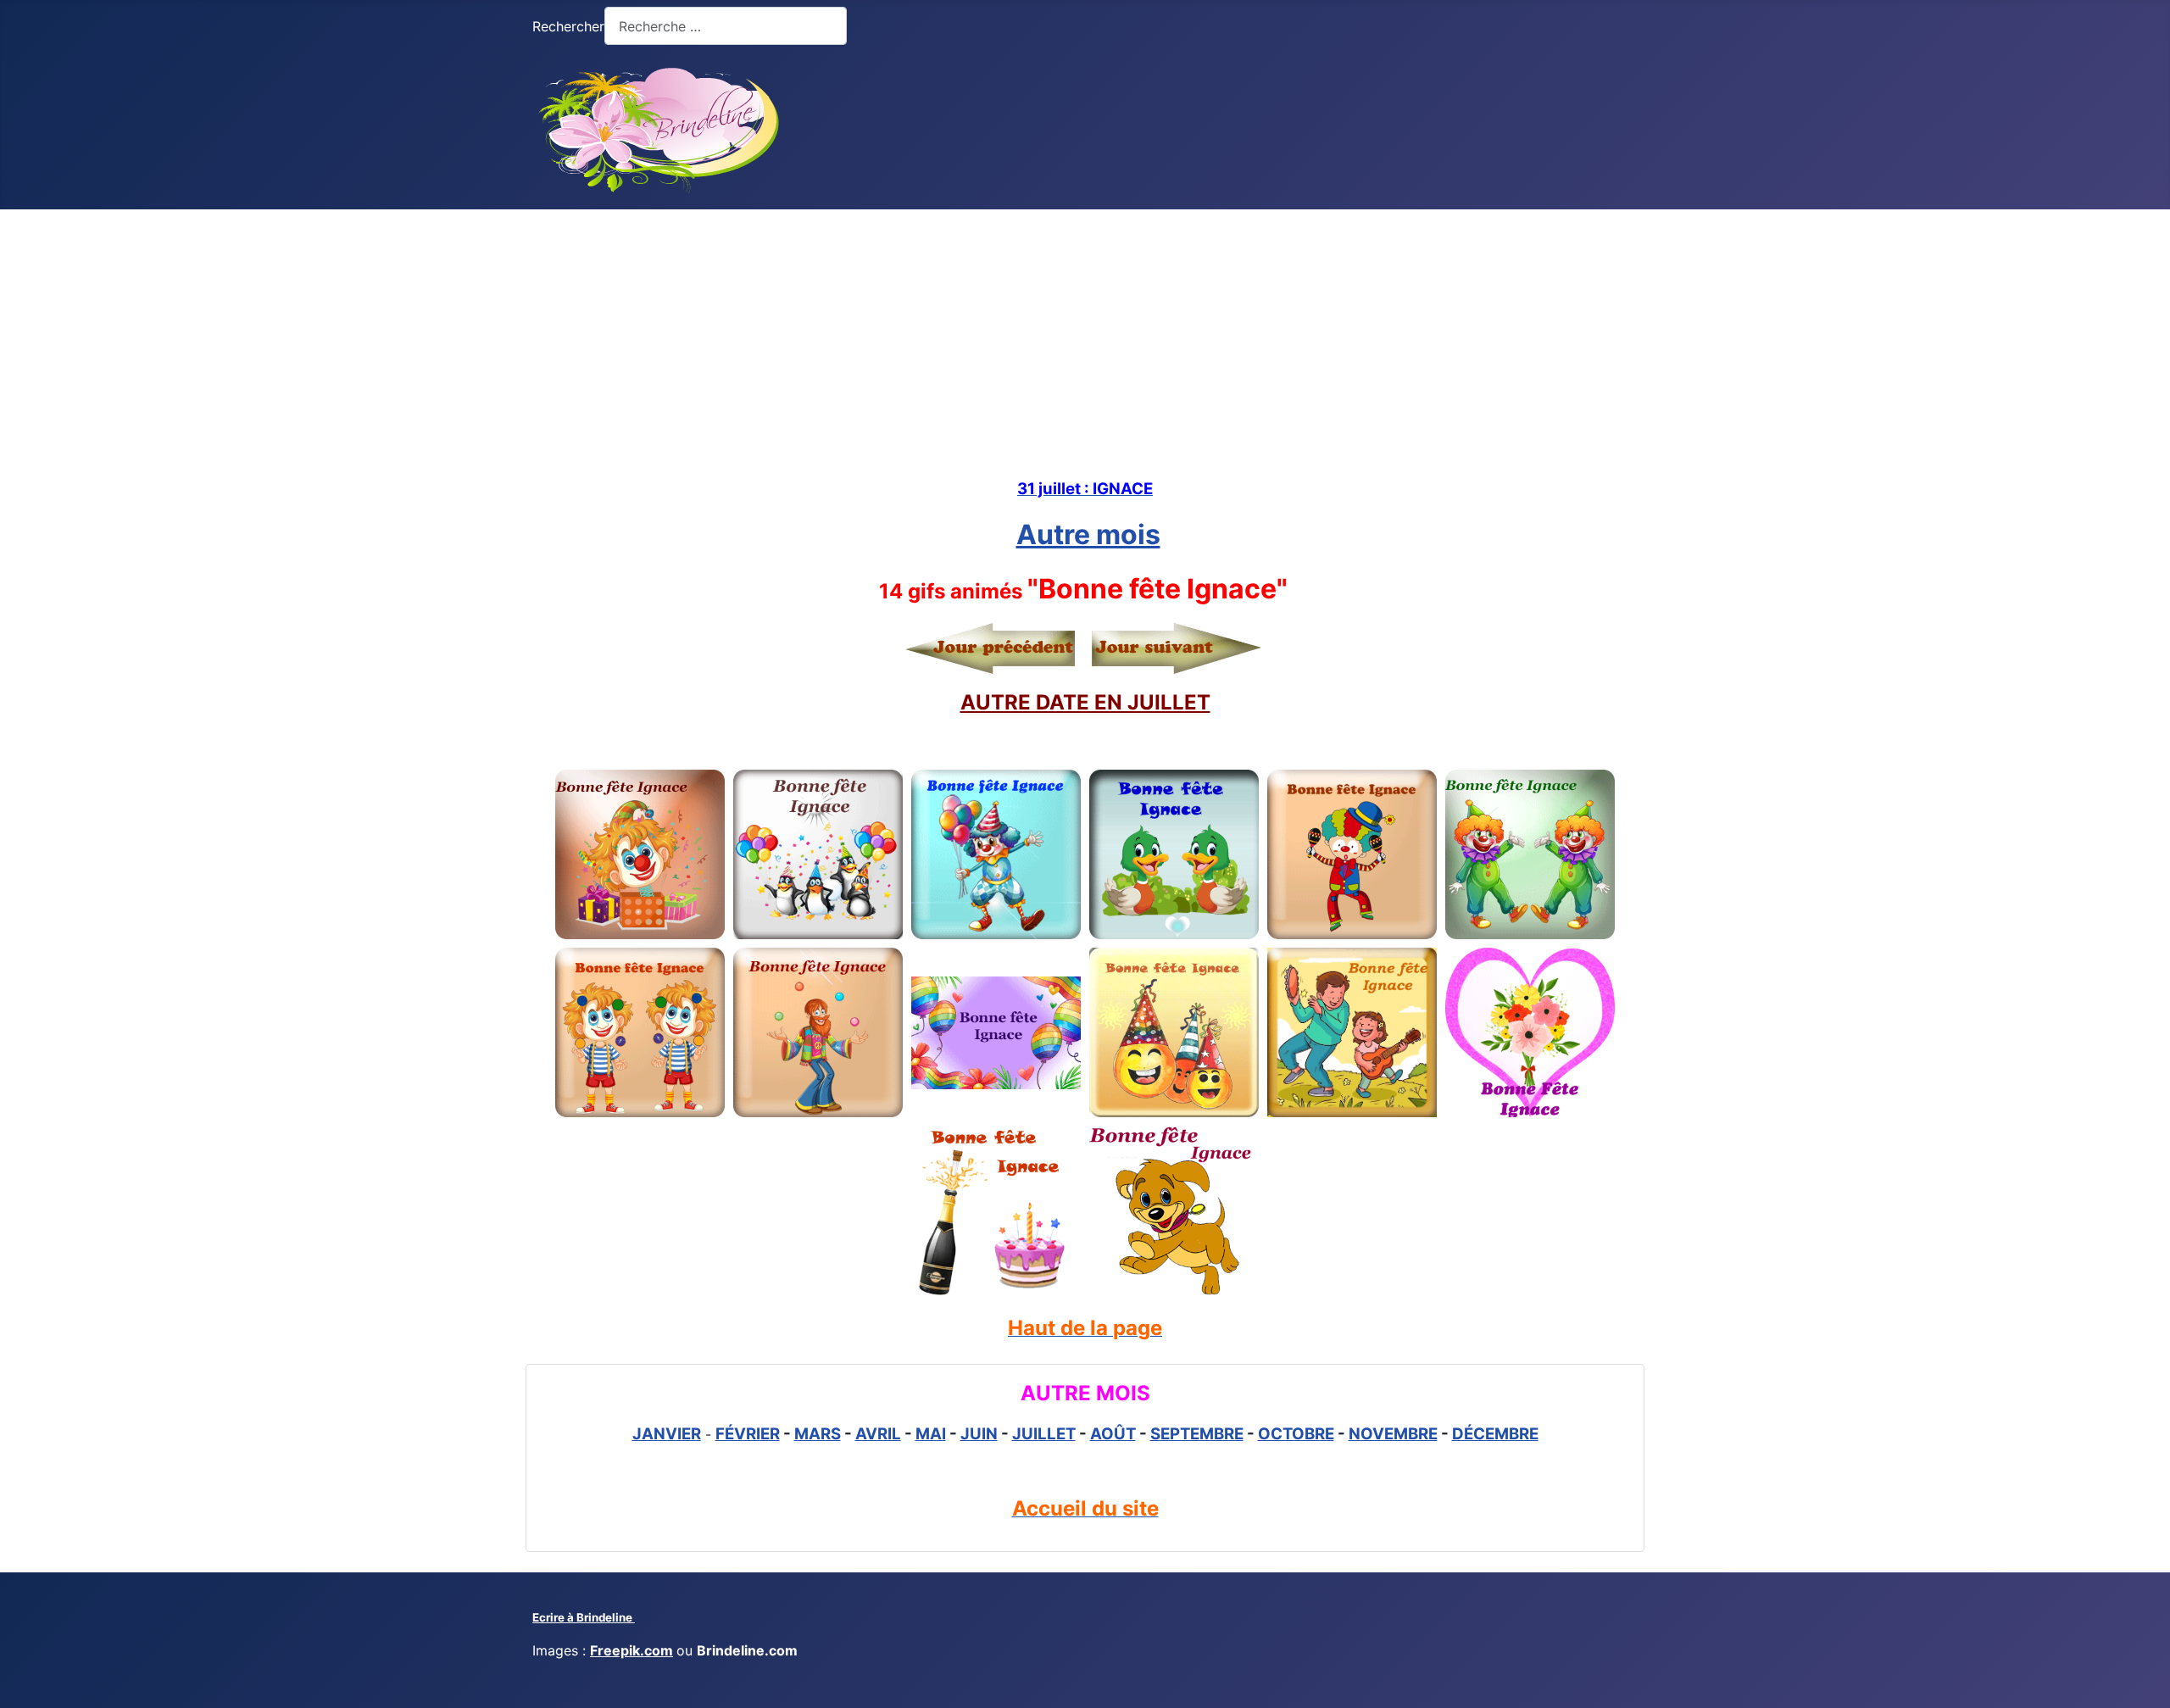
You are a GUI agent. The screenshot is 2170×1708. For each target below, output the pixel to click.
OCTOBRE (1296, 1434)
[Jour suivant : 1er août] (1172, 648)
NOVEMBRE (1393, 1434)
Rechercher (568, 26)
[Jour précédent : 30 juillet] (994, 648)
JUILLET (1044, 1434)
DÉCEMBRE (1495, 1434)
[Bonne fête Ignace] (640, 854)
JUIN (979, 1434)
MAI (931, 1434)
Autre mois (1088, 534)
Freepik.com (632, 1650)
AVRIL (878, 1434)
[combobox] (726, 26)
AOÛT (1113, 1434)
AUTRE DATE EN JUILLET (1085, 702)
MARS (818, 1434)
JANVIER (667, 1434)
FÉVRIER (748, 1434)
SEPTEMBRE (1197, 1434)
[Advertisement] (1085, 337)
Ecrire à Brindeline (584, 1617)
